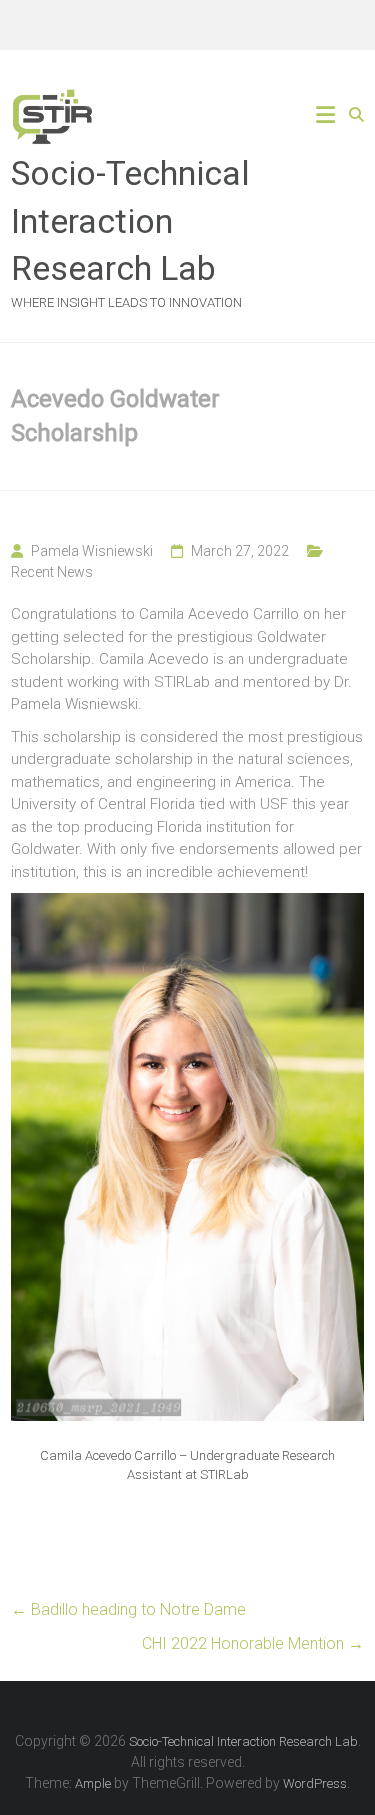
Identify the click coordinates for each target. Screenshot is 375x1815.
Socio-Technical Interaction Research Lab (130, 220)
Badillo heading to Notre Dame (128, 1609)
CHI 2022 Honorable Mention (253, 1643)
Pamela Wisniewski (92, 551)
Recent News (52, 572)
